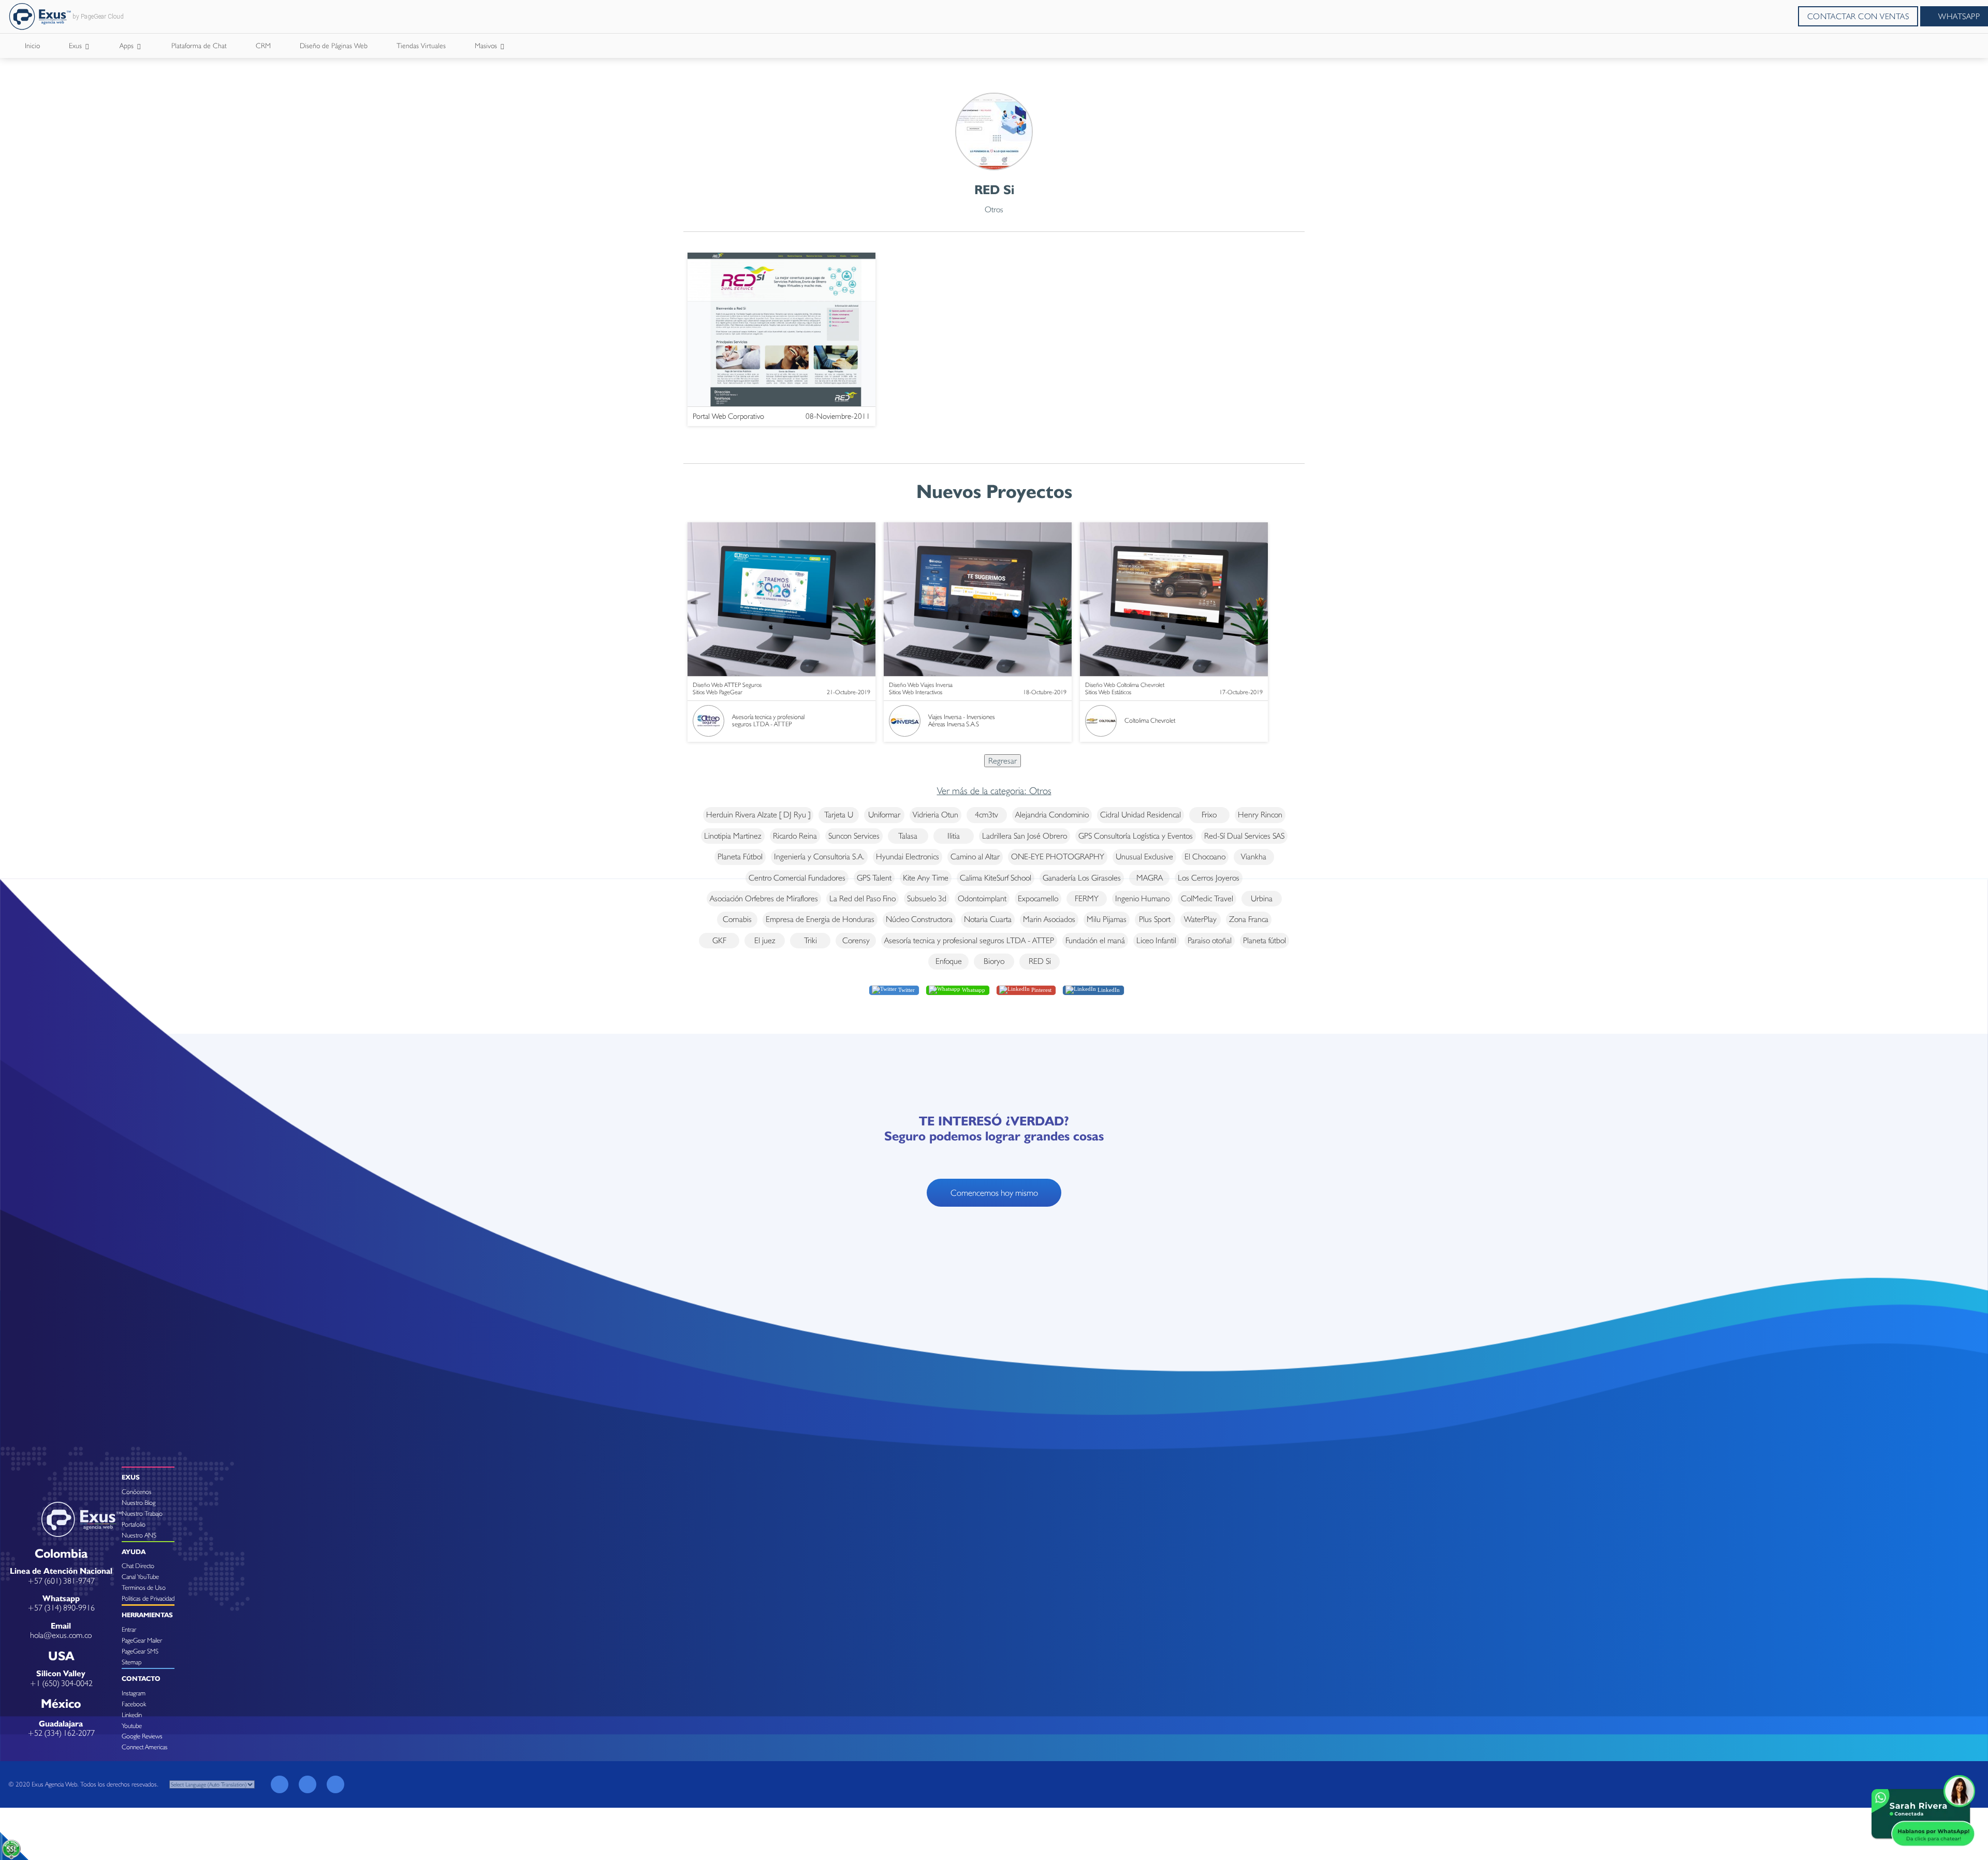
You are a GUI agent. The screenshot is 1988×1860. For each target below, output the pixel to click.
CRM (263, 46)
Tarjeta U (839, 815)
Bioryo (994, 961)
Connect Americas (145, 1747)
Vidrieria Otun (935, 815)
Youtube (132, 1726)
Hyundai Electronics (908, 856)
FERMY (1087, 898)
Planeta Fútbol (740, 856)
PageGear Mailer (142, 1640)
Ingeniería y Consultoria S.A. (819, 856)
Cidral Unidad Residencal (1141, 815)
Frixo (1209, 815)
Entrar (129, 1629)
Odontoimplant (982, 898)
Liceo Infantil (1156, 940)
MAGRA (1150, 878)
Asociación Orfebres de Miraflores (764, 898)
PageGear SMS (140, 1651)
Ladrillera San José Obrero (1025, 836)
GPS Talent (874, 878)
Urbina (1262, 898)
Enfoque (949, 961)
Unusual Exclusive (1144, 856)
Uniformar (884, 815)
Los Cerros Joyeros (1209, 878)
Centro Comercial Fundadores (797, 878)
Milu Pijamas (1107, 919)
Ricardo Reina (795, 836)
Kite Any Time (926, 878)
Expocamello (1038, 898)
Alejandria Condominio (1052, 815)
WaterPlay (1200, 919)
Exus (76, 46)
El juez (765, 940)
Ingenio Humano (1142, 898)
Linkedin (132, 1715)
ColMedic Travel (1207, 898)
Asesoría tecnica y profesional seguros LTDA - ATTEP (969, 940)
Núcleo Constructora (919, 919)
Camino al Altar (975, 856)
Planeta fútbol (1265, 940)
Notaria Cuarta (988, 919)
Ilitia (954, 836)
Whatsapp (973, 989)
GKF (719, 940)
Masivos (487, 46)
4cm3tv (986, 815)
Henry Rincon (1260, 815)
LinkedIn (1108, 989)
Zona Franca (1249, 919)
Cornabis (737, 919)
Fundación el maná (1095, 940)
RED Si (1040, 961)
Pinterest (1041, 989)
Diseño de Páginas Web (334, 46)
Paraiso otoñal (1210, 940)
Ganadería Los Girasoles (1082, 878)
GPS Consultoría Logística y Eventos (1136, 836)
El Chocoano (1205, 856)
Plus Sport (1155, 919)
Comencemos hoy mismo (994, 1193)
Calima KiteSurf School (996, 878)
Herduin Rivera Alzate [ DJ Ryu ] (758, 815)
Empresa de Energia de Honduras (820, 919)
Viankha (1254, 856)
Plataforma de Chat (199, 46)
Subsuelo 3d (927, 898)
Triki (810, 940)
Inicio (32, 46)
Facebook (134, 1704)
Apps (128, 46)
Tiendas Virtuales (421, 46)
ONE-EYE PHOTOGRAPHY (1058, 856)
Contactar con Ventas (1858, 16)
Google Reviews (142, 1736)
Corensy (856, 940)
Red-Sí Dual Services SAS (1244, 836)
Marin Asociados (1049, 919)
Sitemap (131, 1662)
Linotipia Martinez (733, 836)
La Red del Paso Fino (863, 898)
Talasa (908, 836)
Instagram (134, 1693)
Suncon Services (854, 836)
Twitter (906, 989)
